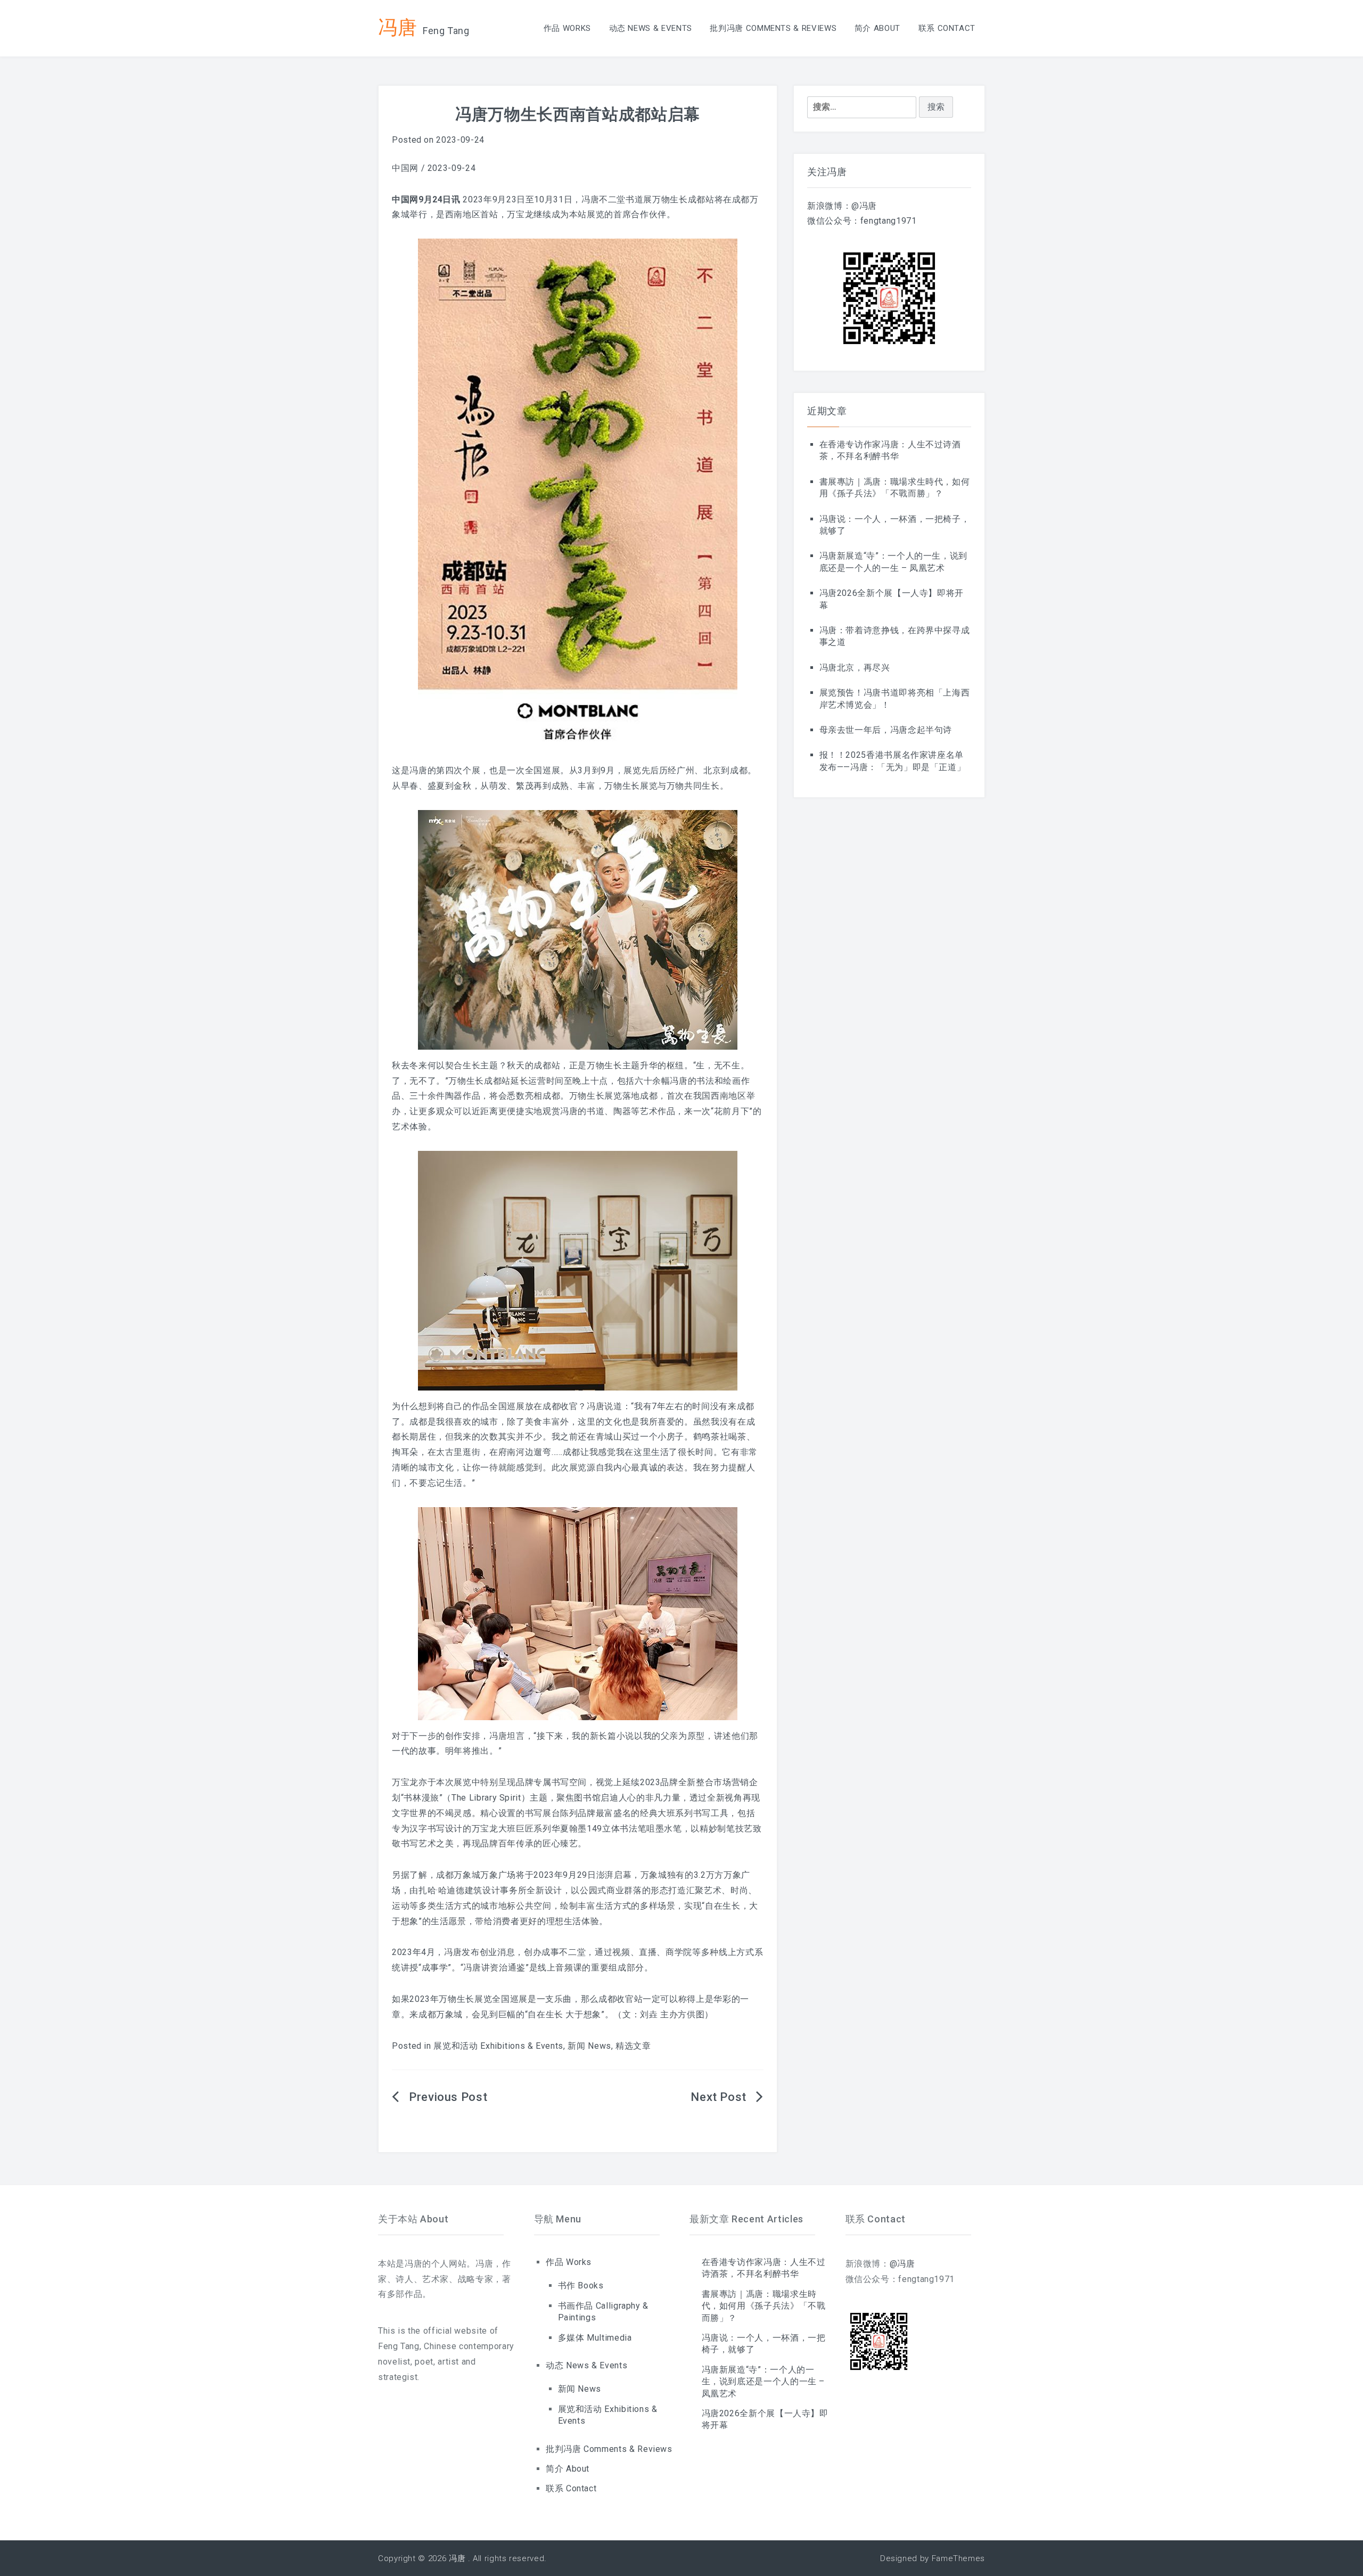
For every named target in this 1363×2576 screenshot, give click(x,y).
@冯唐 (864, 206)
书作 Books (581, 2285)
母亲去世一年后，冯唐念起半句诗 (886, 730)
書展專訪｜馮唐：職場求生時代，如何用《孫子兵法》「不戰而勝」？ (764, 2306)
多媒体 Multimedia (595, 2338)
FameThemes (958, 2558)
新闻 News (589, 2046)
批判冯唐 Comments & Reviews (773, 28)
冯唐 (397, 27)
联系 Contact (947, 28)
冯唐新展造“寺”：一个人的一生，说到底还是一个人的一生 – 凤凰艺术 (763, 2382)
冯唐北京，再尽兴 (855, 668)
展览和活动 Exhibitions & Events (498, 2046)
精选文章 (633, 2046)
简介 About (877, 28)
